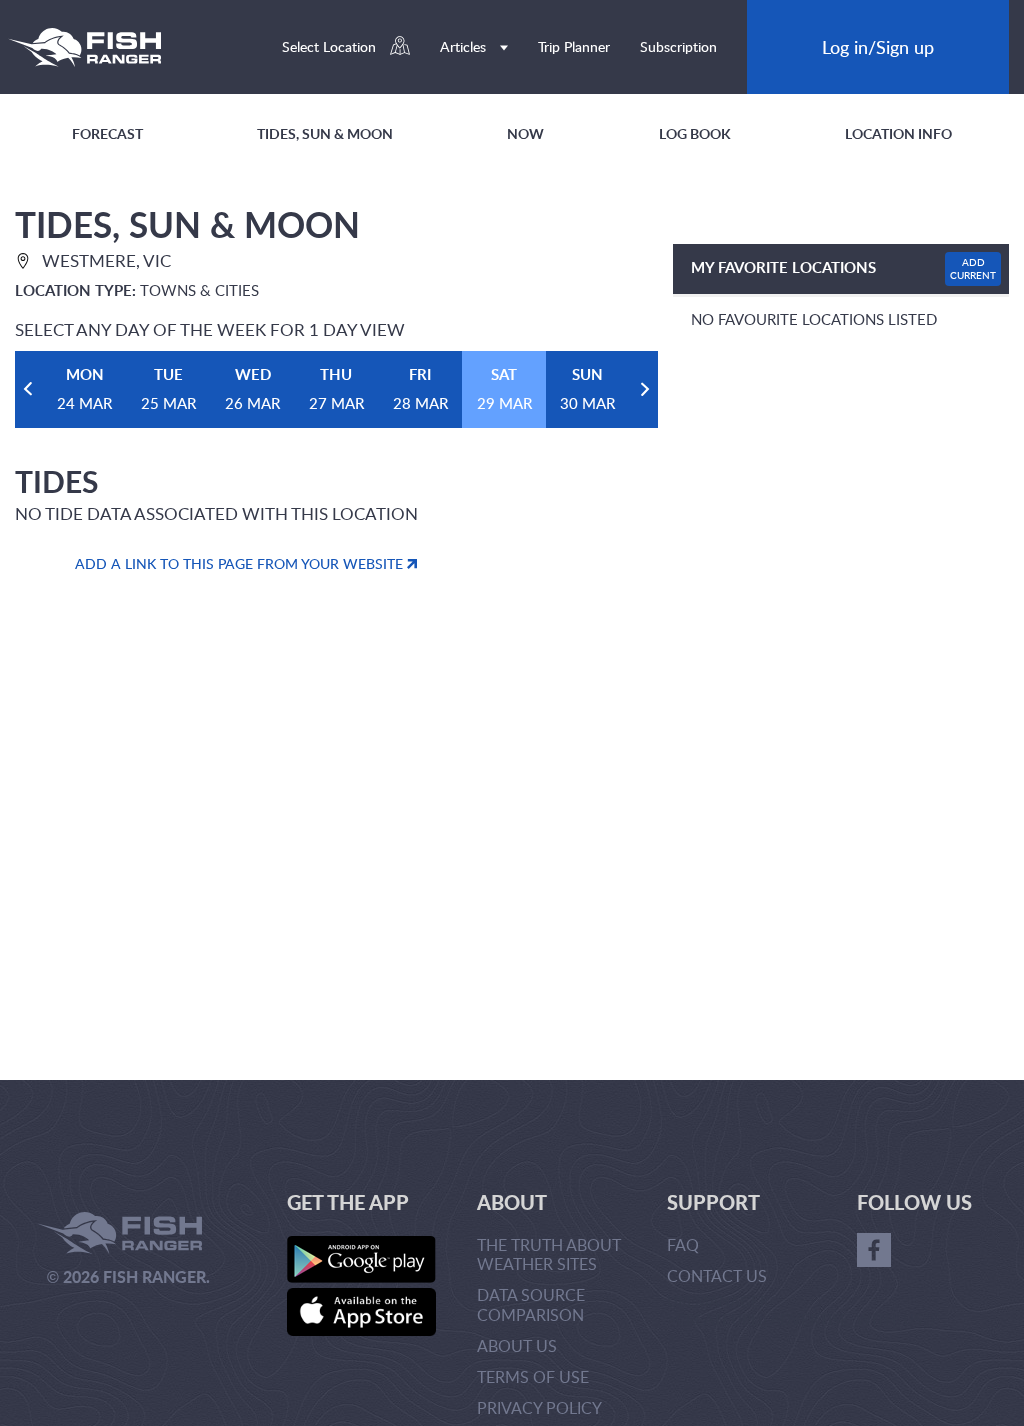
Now (525, 133)
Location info (898, 133)
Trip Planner (574, 46)
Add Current (973, 268)
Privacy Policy (539, 1408)
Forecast (107, 133)
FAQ (683, 1245)
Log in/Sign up (878, 46)
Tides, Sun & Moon (325, 133)
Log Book (695, 133)
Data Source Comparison (531, 1304)
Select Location (331, 46)
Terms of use (533, 1377)
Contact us (717, 1276)
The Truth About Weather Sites (549, 1254)
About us (517, 1346)
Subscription (678, 46)
